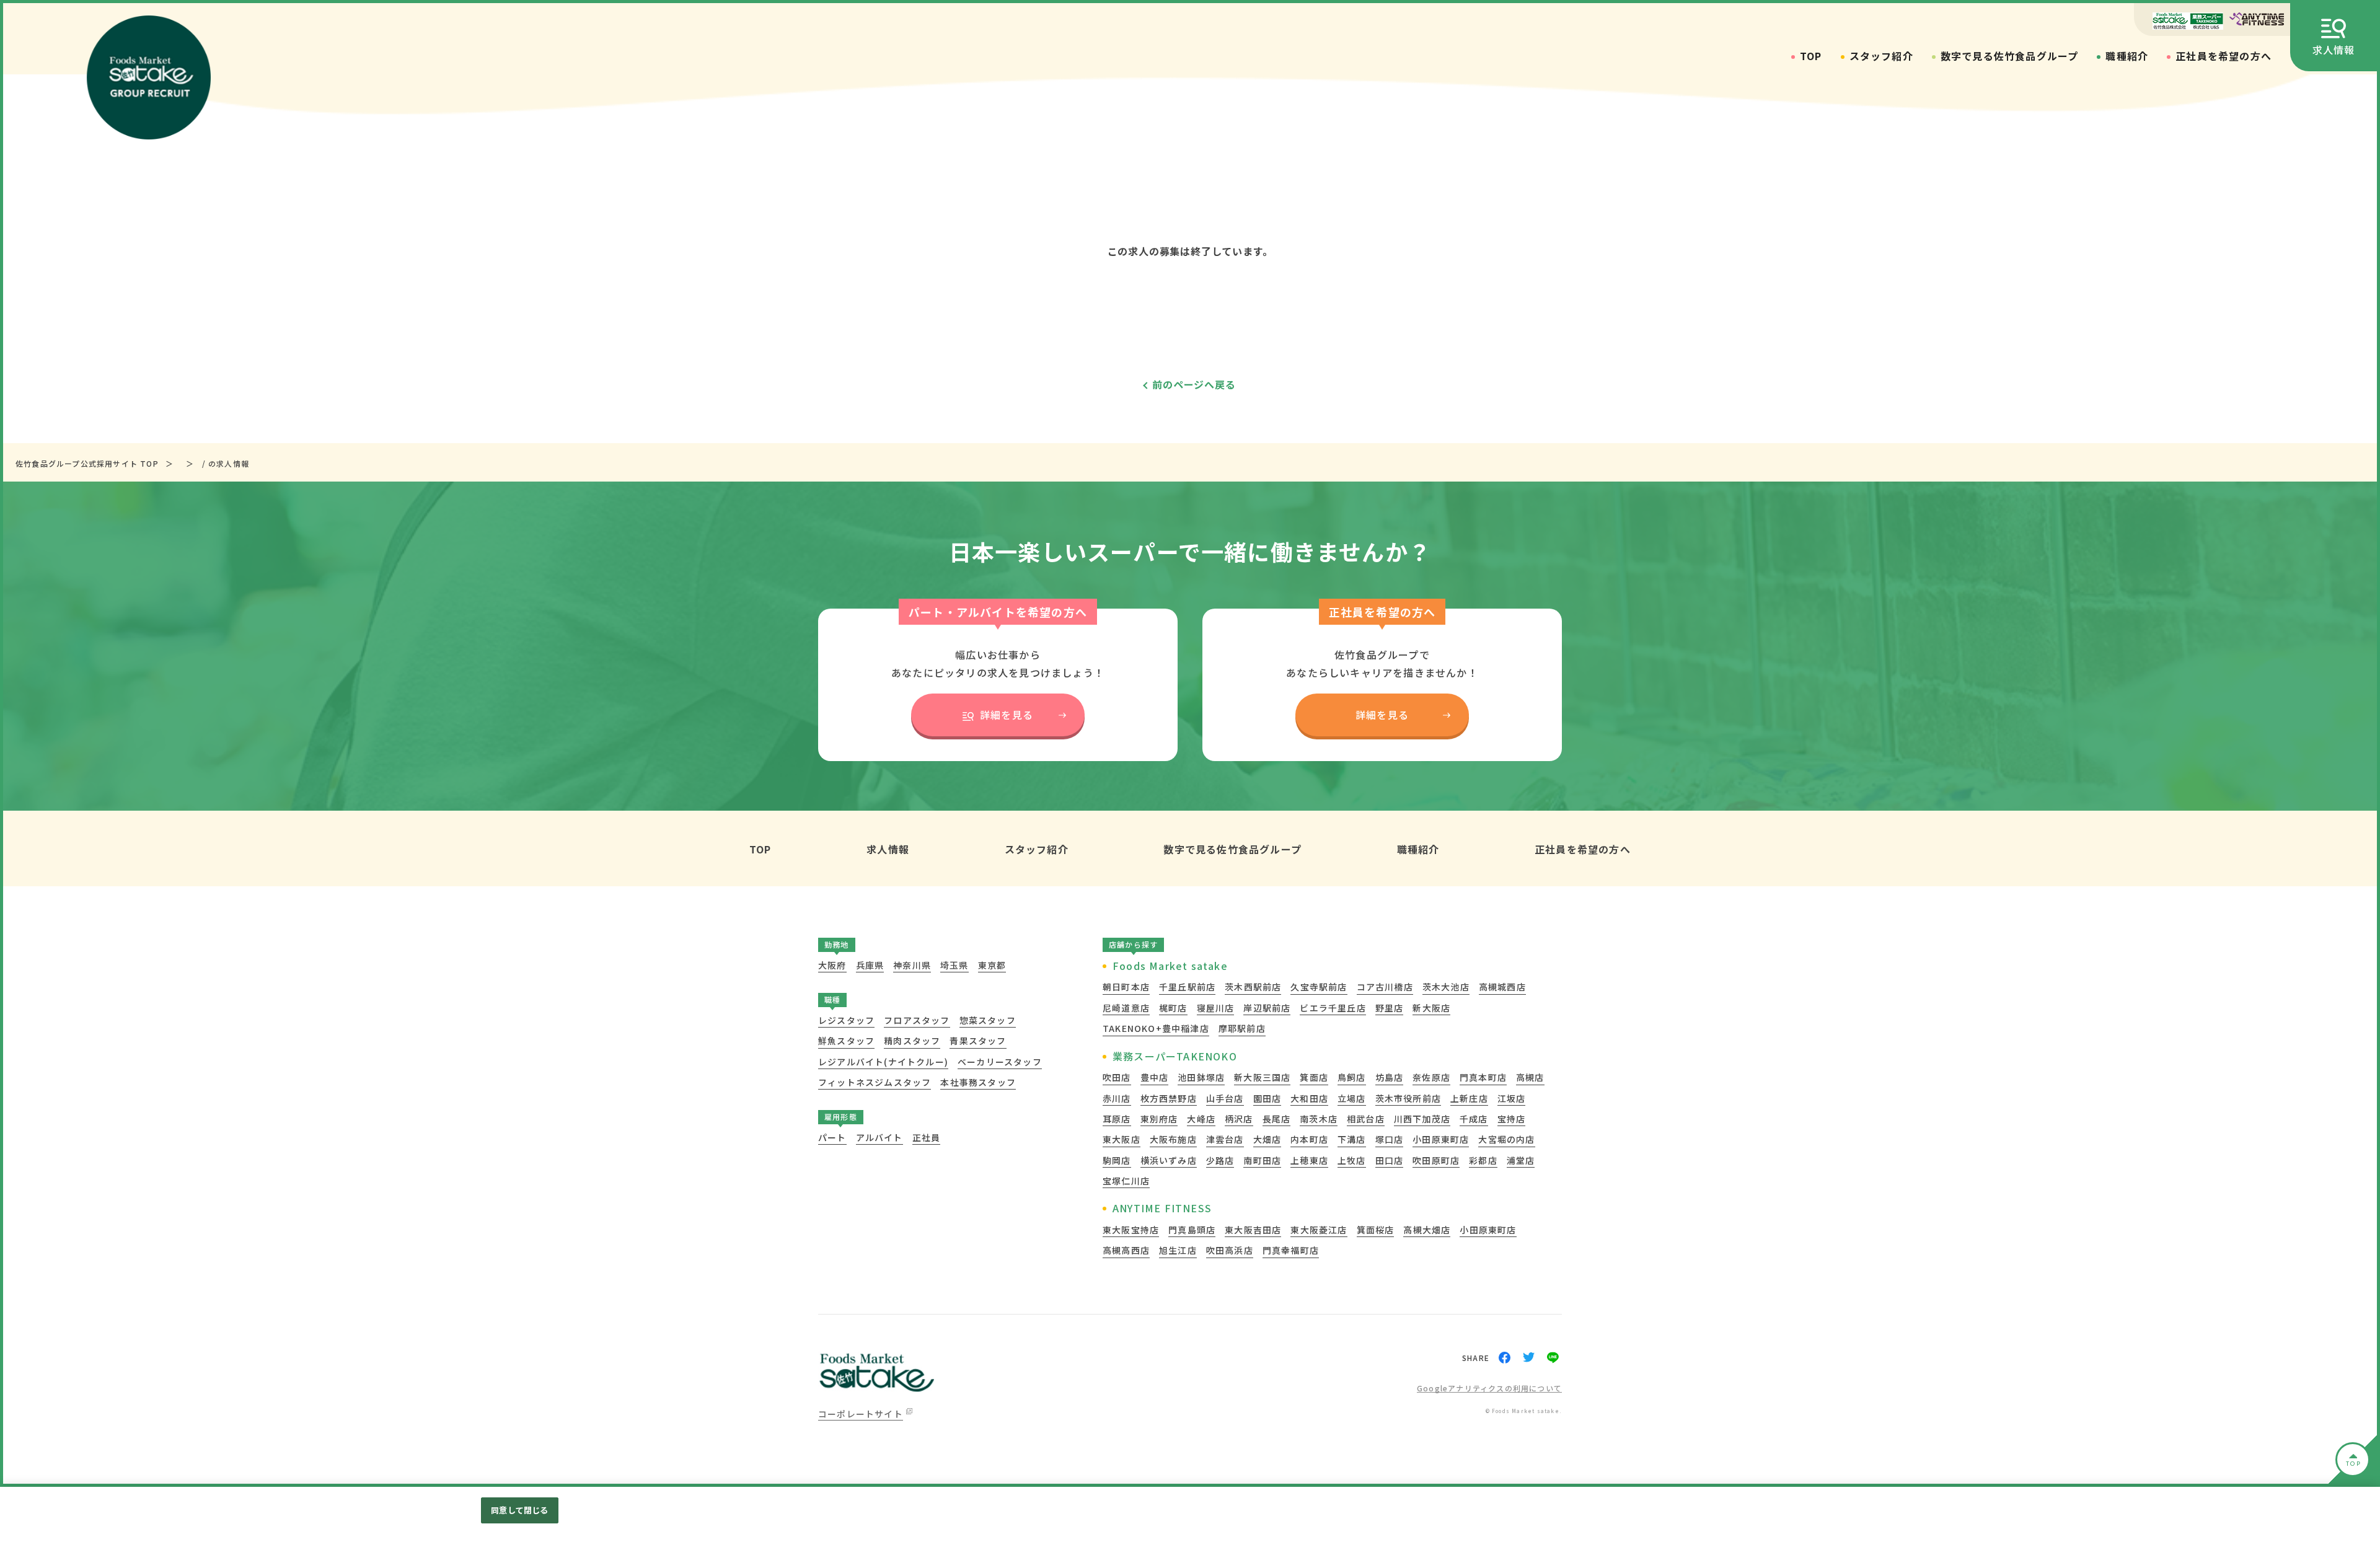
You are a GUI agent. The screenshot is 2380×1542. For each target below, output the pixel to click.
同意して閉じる (519, 1510)
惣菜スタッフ (988, 1020)
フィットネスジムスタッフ (875, 1082)
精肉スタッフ (912, 1041)
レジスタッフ (846, 1020)
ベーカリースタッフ (1000, 1062)
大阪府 (832, 965)
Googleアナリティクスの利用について (1489, 1389)
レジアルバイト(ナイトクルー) (883, 1062)
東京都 (992, 965)
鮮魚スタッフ (846, 1041)
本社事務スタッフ (978, 1082)
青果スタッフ (978, 1041)
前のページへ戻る (1194, 384)
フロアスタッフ (917, 1020)
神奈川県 (912, 965)
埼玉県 (954, 965)
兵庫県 (870, 965)
